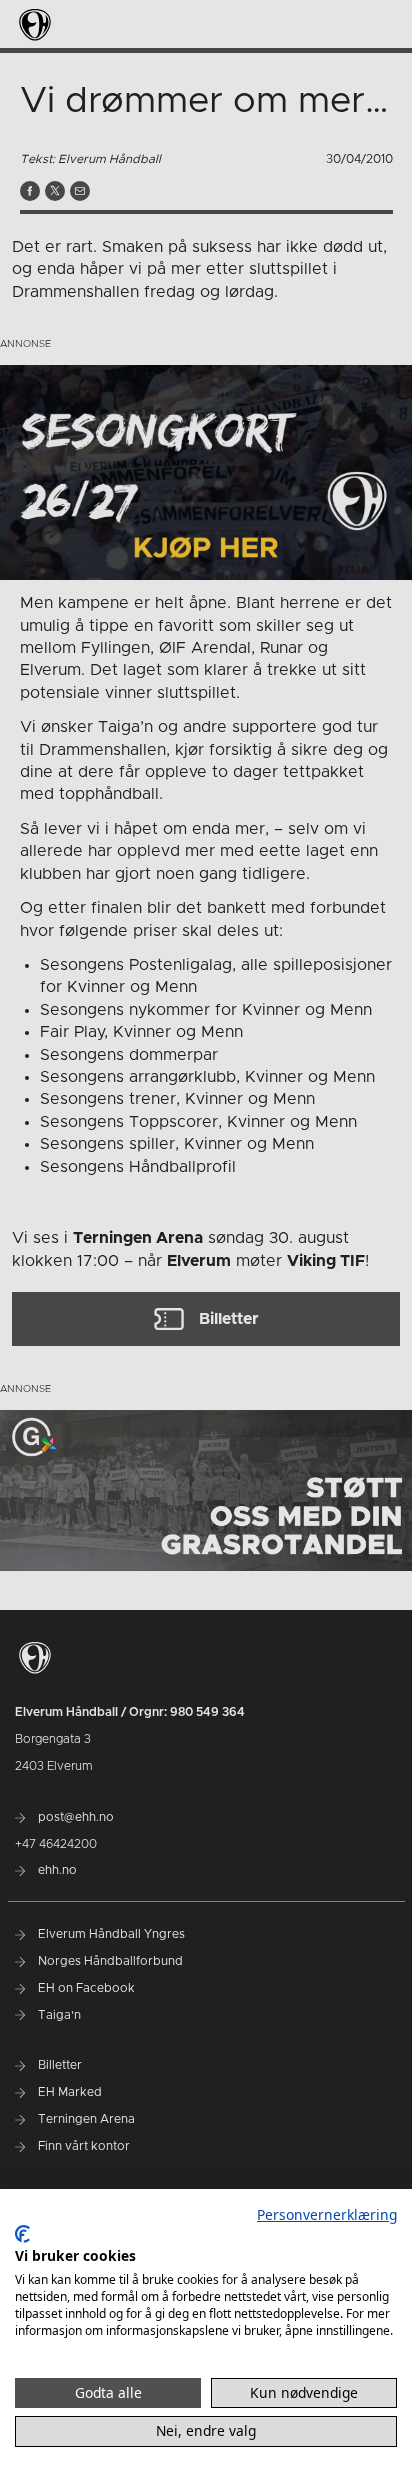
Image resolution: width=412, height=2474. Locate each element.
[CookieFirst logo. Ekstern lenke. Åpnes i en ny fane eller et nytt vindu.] (22, 2234)
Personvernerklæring (327, 2214)
